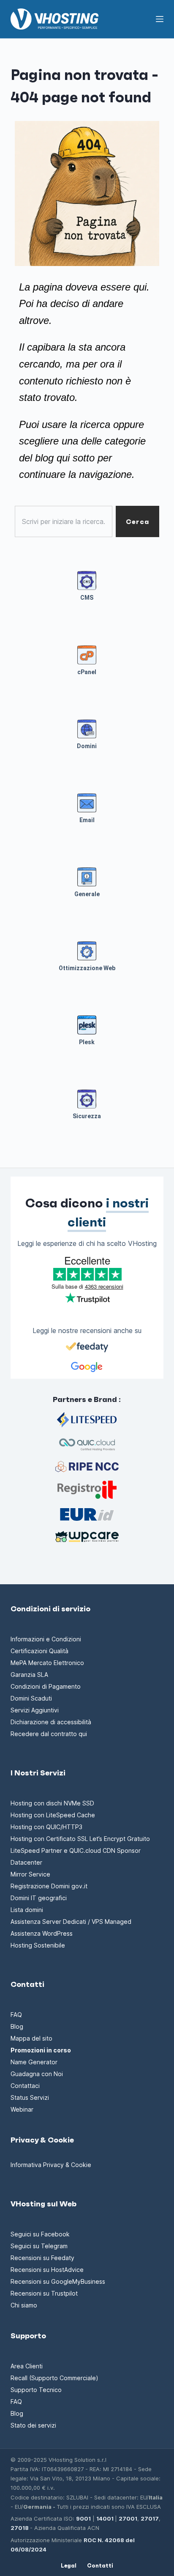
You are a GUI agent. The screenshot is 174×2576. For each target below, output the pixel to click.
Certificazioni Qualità (39, 1651)
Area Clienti (27, 2366)
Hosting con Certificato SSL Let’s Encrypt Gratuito (80, 1839)
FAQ (16, 2015)
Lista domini (27, 1910)
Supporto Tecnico (36, 2390)
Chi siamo (24, 2305)
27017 (150, 2518)
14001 (105, 2518)
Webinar (22, 2109)
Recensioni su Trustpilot (44, 2293)
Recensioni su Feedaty (42, 2258)
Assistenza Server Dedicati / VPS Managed (71, 1922)
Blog (17, 2026)
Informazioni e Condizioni (46, 1639)
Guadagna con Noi (37, 2074)
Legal (69, 2566)
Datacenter (26, 1862)
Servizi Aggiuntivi (35, 1710)
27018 (20, 2528)
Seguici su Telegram (39, 2246)
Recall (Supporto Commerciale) (54, 2378)
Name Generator (34, 2062)
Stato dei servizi (33, 2425)
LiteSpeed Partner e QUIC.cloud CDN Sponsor (76, 1850)
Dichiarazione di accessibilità (51, 1722)
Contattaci (25, 2086)
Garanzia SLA (29, 1675)
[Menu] (160, 19)
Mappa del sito (31, 2038)
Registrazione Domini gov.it (49, 1886)
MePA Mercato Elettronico (47, 1663)
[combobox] (64, 521)
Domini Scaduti (31, 1698)
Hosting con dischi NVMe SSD (52, 1803)
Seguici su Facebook (40, 2234)
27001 (128, 2518)
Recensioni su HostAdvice (47, 2270)
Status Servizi (30, 2097)
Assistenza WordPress (42, 1933)
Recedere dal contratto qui (49, 1734)
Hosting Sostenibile (38, 1945)
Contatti (100, 2566)
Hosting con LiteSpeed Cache (53, 1815)
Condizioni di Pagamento (46, 1686)
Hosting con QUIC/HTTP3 (46, 1827)
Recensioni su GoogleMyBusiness (58, 2281)
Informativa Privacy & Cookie (51, 2165)
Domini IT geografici (39, 1898)
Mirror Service (30, 1874)
